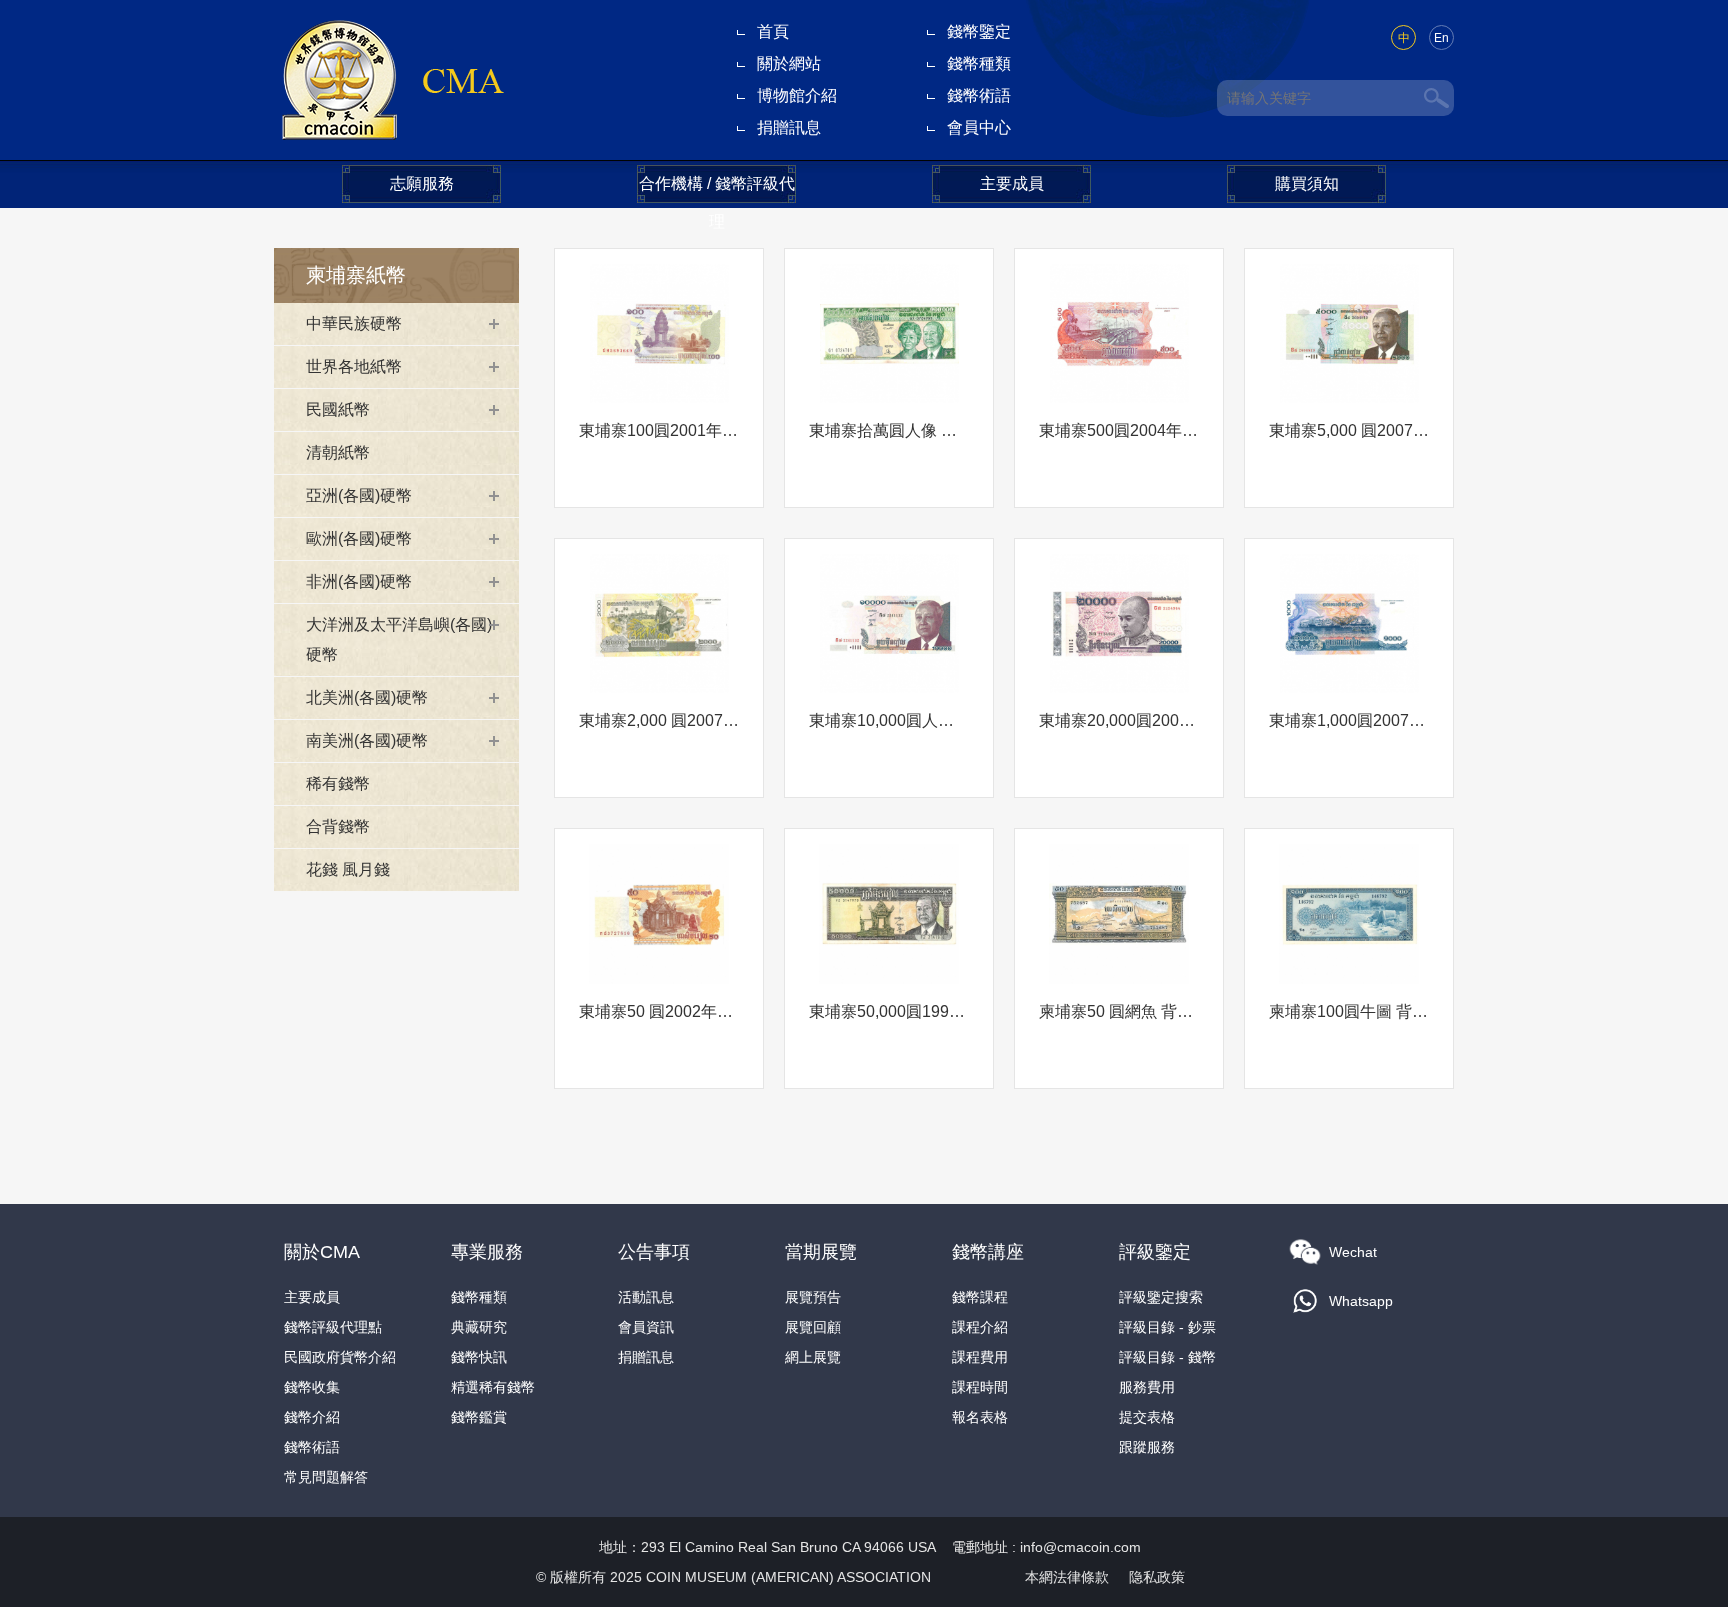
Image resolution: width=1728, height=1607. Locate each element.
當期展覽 (821, 1252)
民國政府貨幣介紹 (340, 1357)
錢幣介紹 (312, 1417)
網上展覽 (813, 1357)
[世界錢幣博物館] (391, 79)
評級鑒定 (1155, 1252)
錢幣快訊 (479, 1357)
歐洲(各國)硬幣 (359, 538)
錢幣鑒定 (979, 31)
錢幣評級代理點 (333, 1327)
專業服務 (487, 1252)
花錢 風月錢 (348, 869)
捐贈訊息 (789, 127)
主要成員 (1012, 183)
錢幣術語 (979, 95)
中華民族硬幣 (354, 323)
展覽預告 (813, 1297)
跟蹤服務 (1147, 1447)
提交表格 (1147, 1417)
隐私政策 (1157, 1577)
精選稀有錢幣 (493, 1387)
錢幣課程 (980, 1297)
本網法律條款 (1067, 1577)
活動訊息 (646, 1297)
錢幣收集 (312, 1387)
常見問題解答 (326, 1477)
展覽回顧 (813, 1327)
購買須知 (1307, 183)
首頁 (773, 31)
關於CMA (322, 1252)
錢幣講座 (988, 1252)
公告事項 (654, 1252)
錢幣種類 (979, 63)
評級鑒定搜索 (1161, 1297)
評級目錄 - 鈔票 (1167, 1327)
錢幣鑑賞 (479, 1417)
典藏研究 (479, 1327)
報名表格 (980, 1417)
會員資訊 (646, 1327)
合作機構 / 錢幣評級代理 (717, 189)
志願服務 (422, 183)
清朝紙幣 (338, 452)
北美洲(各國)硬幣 (367, 697)
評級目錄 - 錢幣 (1167, 1357)
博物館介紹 (797, 95)
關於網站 (789, 63)
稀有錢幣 (338, 783)
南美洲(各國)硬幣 (367, 740)
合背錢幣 (338, 826)
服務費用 (1147, 1387)
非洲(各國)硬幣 (359, 581)
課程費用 (980, 1357)
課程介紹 (980, 1327)
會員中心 (979, 127)
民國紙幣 (338, 409)
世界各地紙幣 (354, 366)
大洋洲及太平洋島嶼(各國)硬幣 (399, 639)
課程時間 (980, 1387)
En (1441, 38)
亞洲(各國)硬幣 (359, 495)
